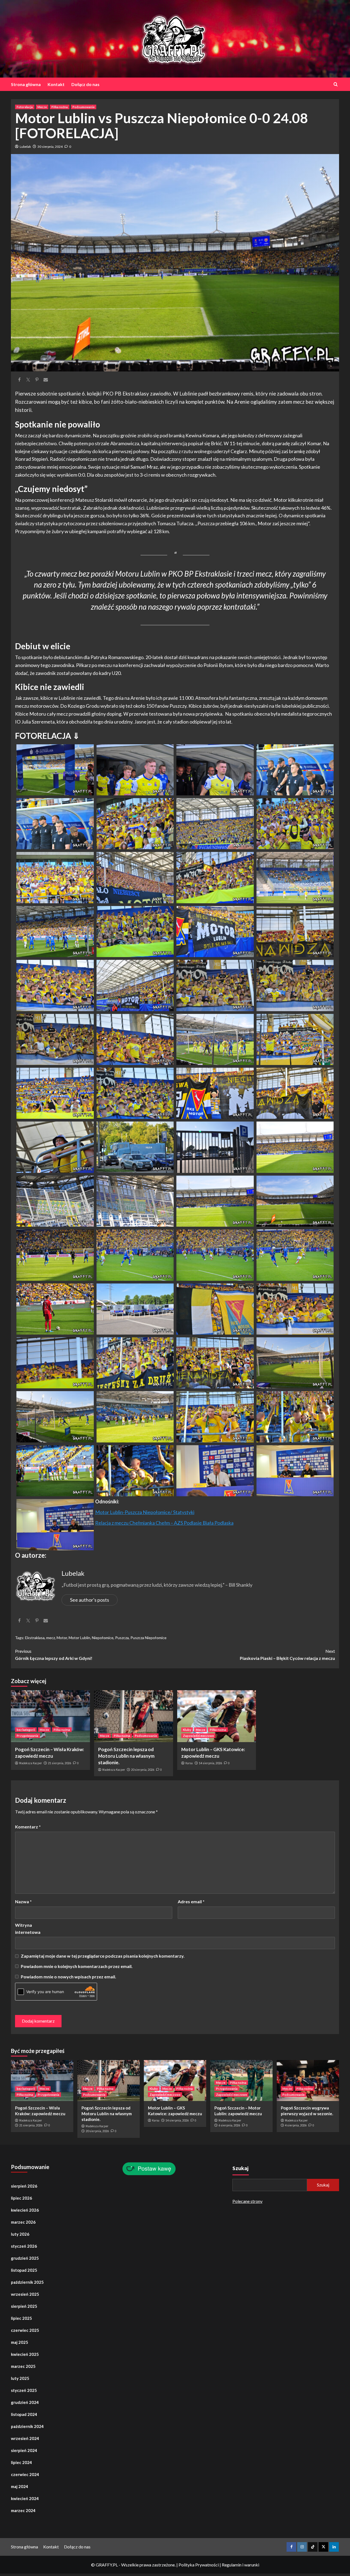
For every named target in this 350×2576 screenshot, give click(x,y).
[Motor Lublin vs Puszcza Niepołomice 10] (135, 877)
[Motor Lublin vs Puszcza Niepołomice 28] (295, 1093)
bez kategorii (26, 1730)
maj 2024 (20, 2486)
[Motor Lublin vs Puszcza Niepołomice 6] (135, 823)
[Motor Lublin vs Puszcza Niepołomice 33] (55, 1200)
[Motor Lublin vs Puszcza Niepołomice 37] (55, 1254)
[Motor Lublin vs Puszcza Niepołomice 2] (135, 769)
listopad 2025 (24, 2270)
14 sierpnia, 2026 (210, 1763)
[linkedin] (334, 2547)
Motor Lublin (79, 1638)
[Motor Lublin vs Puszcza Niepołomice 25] (55, 1093)
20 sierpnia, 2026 (143, 1770)
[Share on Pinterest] (37, 380)
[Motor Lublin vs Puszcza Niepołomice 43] (215, 1308)
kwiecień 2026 (25, 2210)
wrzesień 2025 (25, 2294)
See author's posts (90, 1600)
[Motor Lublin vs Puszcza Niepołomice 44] (295, 1308)
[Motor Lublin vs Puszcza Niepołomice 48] (295, 1362)
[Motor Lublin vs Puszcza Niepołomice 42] (135, 1308)
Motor (62, 1638)
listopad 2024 (24, 2414)
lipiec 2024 (21, 2462)
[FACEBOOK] (291, 2547)
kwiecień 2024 (25, 2498)
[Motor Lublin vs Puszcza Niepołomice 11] (215, 877)
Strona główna (26, 84)
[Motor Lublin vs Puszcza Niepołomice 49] (55, 1416)
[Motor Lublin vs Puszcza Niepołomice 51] (215, 1416)
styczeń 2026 (24, 2246)
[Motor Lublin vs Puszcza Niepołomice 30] (135, 1147)
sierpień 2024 (24, 2450)
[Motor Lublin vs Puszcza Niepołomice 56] (295, 1470)
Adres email (191, 1901)
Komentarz (28, 1827)
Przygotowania (27, 1736)
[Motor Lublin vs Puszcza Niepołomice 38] (135, 1254)
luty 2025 (20, 2378)
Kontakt (56, 84)
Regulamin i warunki (240, 2565)
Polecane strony (247, 2201)
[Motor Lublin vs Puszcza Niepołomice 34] (135, 1200)
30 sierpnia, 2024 (50, 147)
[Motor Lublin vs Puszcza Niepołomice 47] (215, 1362)
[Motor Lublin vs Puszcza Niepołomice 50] (135, 1416)
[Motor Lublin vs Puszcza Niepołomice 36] (295, 1200)
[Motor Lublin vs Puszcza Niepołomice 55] (215, 1470)
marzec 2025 (23, 2366)
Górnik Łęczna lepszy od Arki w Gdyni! (54, 1655)
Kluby (187, 1730)
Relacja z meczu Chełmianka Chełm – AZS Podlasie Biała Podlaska (164, 1523)
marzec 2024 (23, 2510)
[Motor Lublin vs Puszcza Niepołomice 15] (215, 931)
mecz (51, 1638)
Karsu (189, 1763)
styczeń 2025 (24, 2390)
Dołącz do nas (85, 84)
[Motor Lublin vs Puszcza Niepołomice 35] (215, 1200)
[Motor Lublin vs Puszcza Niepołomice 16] (295, 931)
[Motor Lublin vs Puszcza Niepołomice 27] (215, 1093)
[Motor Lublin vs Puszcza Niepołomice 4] (295, 769)
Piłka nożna (60, 107)
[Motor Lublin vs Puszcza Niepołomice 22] (135, 1039)
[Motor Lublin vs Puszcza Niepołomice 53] (55, 1470)
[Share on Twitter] (28, 380)
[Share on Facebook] (19, 380)
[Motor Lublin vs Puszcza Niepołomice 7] (215, 823)
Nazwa (23, 1901)
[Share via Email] (46, 380)
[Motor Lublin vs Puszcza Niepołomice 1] (55, 769)
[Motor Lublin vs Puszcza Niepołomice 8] (295, 823)
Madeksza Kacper (30, 1763)
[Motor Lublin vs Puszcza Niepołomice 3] (215, 769)
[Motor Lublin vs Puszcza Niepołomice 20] (295, 985)
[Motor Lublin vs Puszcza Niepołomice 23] (215, 1039)
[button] (55, 770)
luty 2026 (20, 2234)
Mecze (42, 107)
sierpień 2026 (24, 2186)
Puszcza (122, 1638)
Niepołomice (103, 1638)
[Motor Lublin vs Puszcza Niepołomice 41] (55, 1308)
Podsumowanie (84, 107)
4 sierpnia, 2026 (296, 2125)
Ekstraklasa (35, 1638)
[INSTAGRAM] (302, 2547)
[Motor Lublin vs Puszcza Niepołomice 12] (295, 877)
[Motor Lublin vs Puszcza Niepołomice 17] (55, 985)
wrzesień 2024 (25, 2438)
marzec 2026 (23, 2222)
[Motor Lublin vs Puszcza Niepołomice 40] (295, 1254)
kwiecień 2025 (25, 2354)
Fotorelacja (25, 107)
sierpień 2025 (24, 2306)
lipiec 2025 (21, 2318)
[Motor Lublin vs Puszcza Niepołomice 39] (215, 1254)
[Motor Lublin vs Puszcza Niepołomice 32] (295, 1147)
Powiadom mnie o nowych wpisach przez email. (68, 1977)
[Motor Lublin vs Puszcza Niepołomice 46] (135, 1362)
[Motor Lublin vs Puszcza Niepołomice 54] (135, 1470)
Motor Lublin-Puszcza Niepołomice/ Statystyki (145, 1512)
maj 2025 (20, 2342)
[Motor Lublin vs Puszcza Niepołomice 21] (55, 1039)
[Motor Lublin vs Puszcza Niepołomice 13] (55, 931)
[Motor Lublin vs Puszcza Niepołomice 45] (55, 1362)
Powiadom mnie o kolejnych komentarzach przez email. (77, 1966)
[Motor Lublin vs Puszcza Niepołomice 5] (55, 823)
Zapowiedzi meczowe (198, 1736)
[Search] (336, 84)
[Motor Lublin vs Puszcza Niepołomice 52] (295, 1416)
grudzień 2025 (25, 2258)
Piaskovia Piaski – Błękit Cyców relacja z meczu (287, 1655)
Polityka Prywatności (199, 2565)
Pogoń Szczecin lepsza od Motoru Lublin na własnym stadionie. (126, 1756)
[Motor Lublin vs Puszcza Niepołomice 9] (55, 877)
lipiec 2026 (21, 2198)
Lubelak (25, 147)
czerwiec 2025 (25, 2330)
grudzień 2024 (25, 2402)
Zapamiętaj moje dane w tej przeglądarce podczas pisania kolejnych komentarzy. (103, 1956)
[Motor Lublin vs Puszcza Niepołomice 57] (55, 1524)
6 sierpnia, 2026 (229, 2125)
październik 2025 (27, 2282)
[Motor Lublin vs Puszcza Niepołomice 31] (215, 1147)
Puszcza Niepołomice (148, 1638)
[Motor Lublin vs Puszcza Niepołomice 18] (135, 985)
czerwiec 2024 (25, 2474)
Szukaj (240, 2168)
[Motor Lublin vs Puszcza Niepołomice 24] (295, 1039)
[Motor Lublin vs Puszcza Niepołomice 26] (135, 1093)
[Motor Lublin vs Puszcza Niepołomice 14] (135, 931)
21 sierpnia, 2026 (59, 1763)
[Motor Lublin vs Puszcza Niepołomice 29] (55, 1147)
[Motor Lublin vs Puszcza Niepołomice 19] (215, 985)
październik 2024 (27, 2426)
